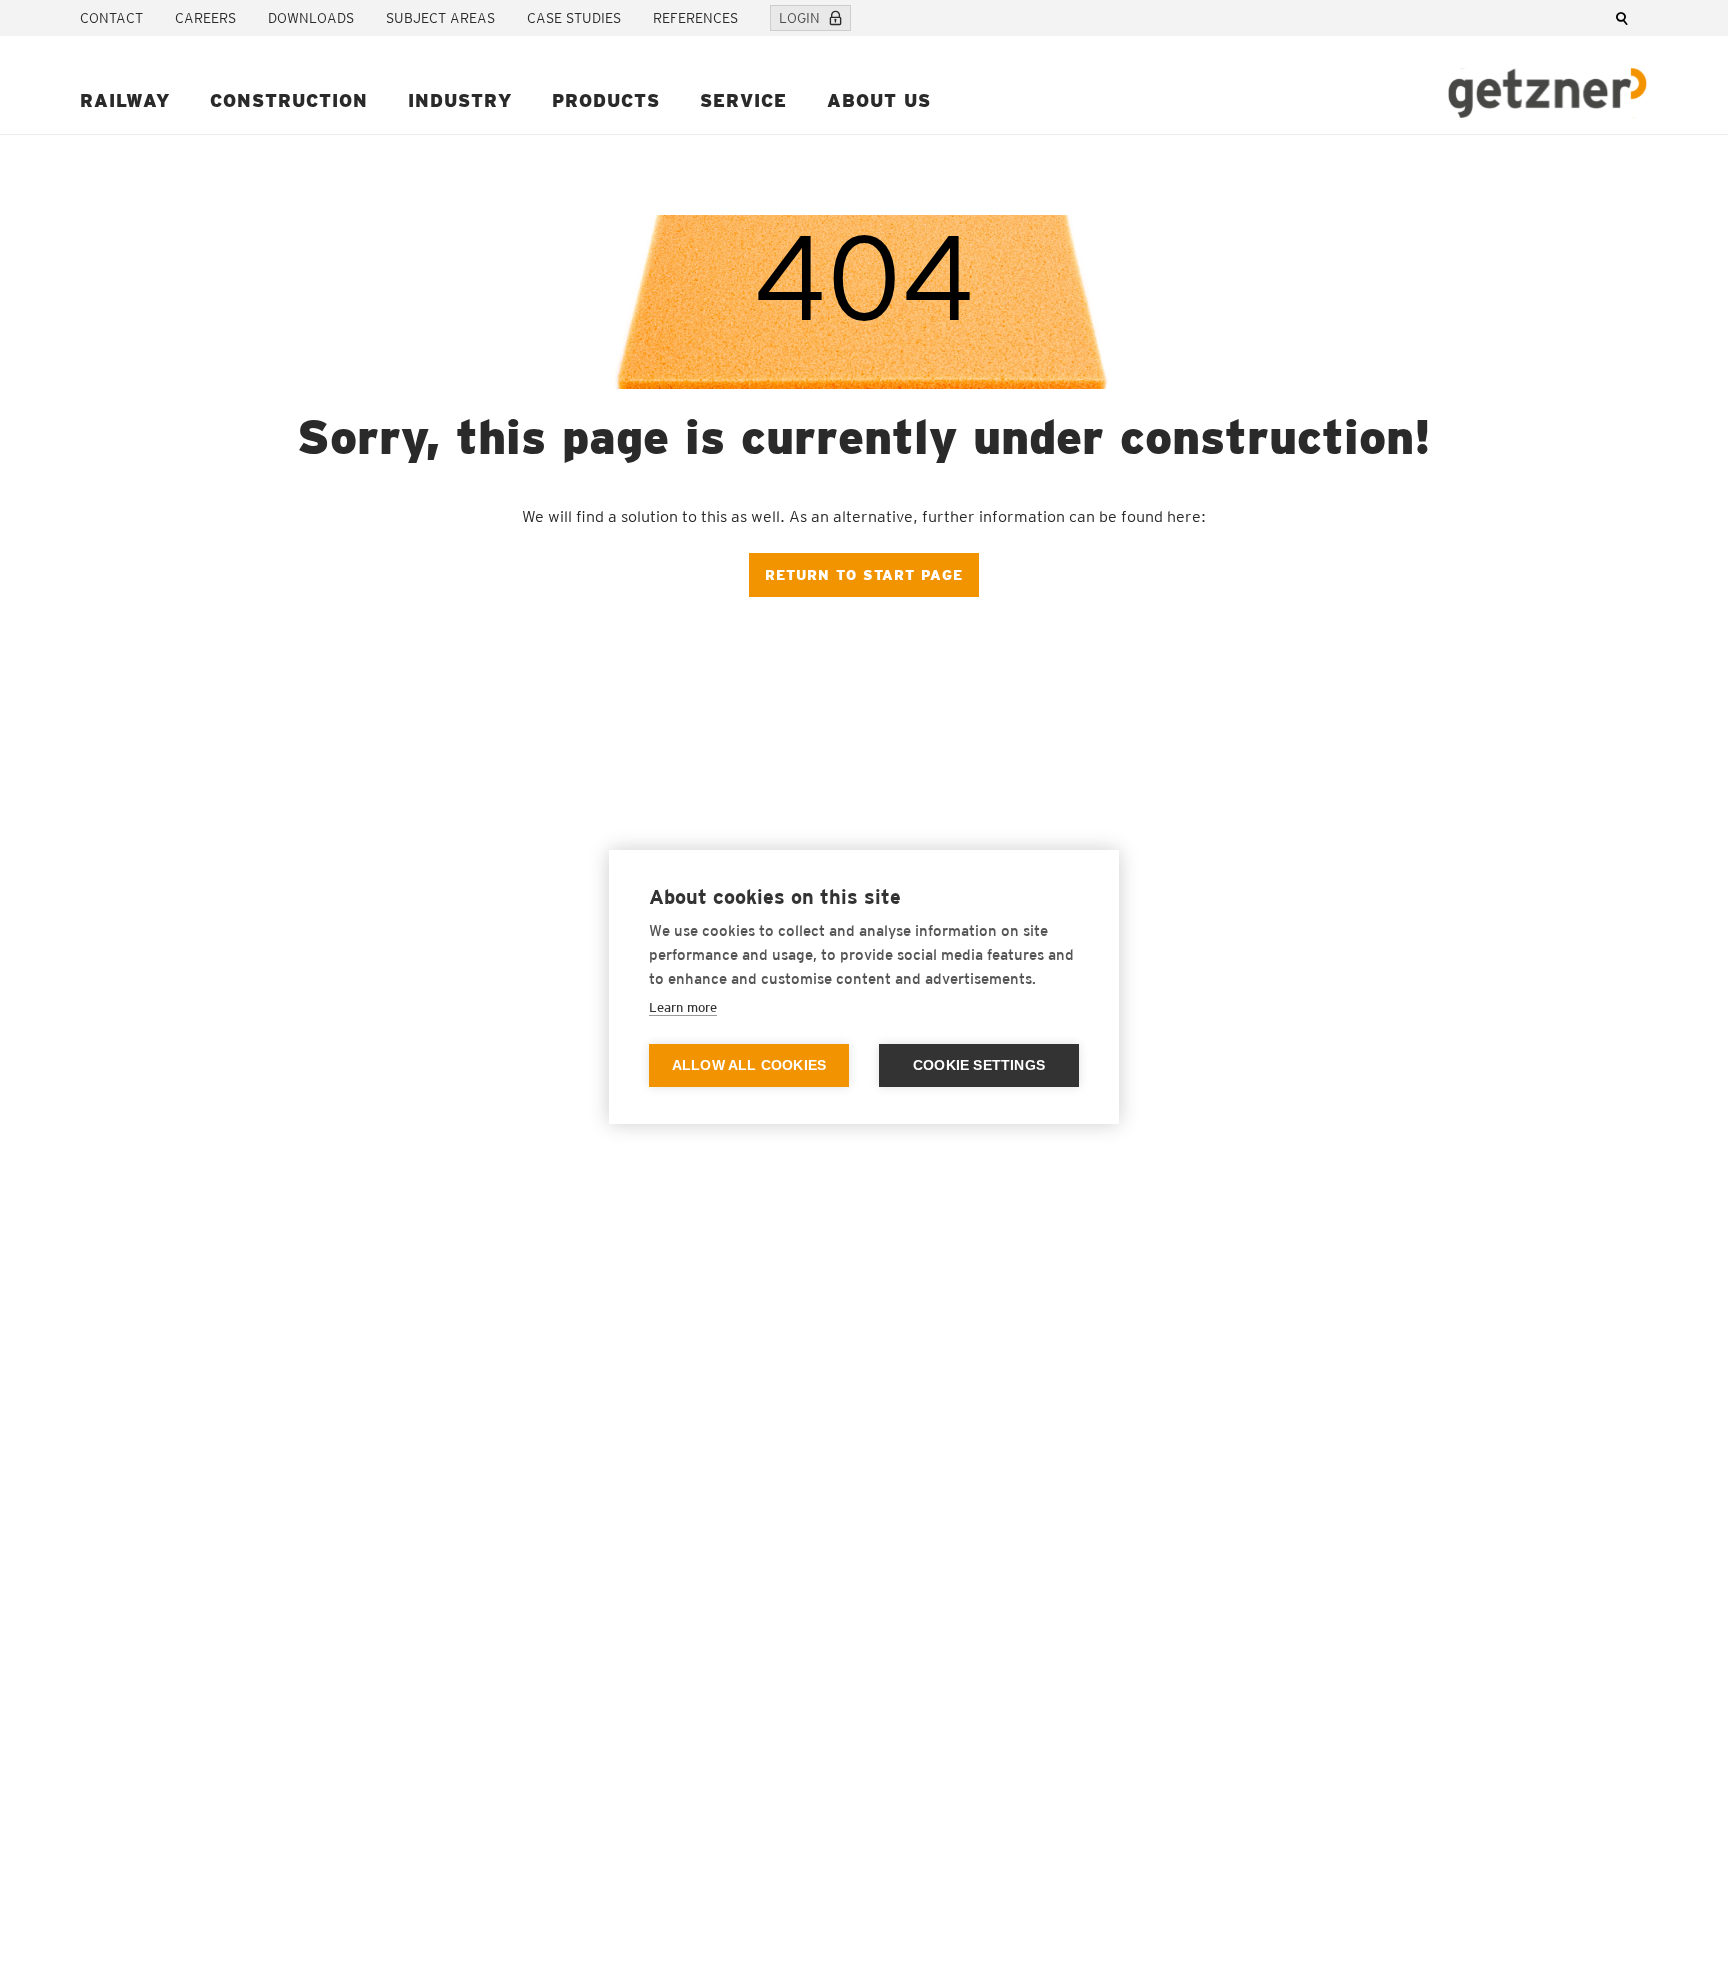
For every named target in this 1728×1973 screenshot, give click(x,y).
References (695, 18)
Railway (125, 100)
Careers (205, 18)
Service (743, 100)
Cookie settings (979, 1065)
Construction (289, 100)
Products (606, 100)
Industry (460, 100)
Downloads (311, 18)
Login (799, 18)
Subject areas (440, 18)
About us (879, 100)
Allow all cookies (749, 1065)
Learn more (683, 1007)
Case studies (574, 18)
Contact (111, 18)
